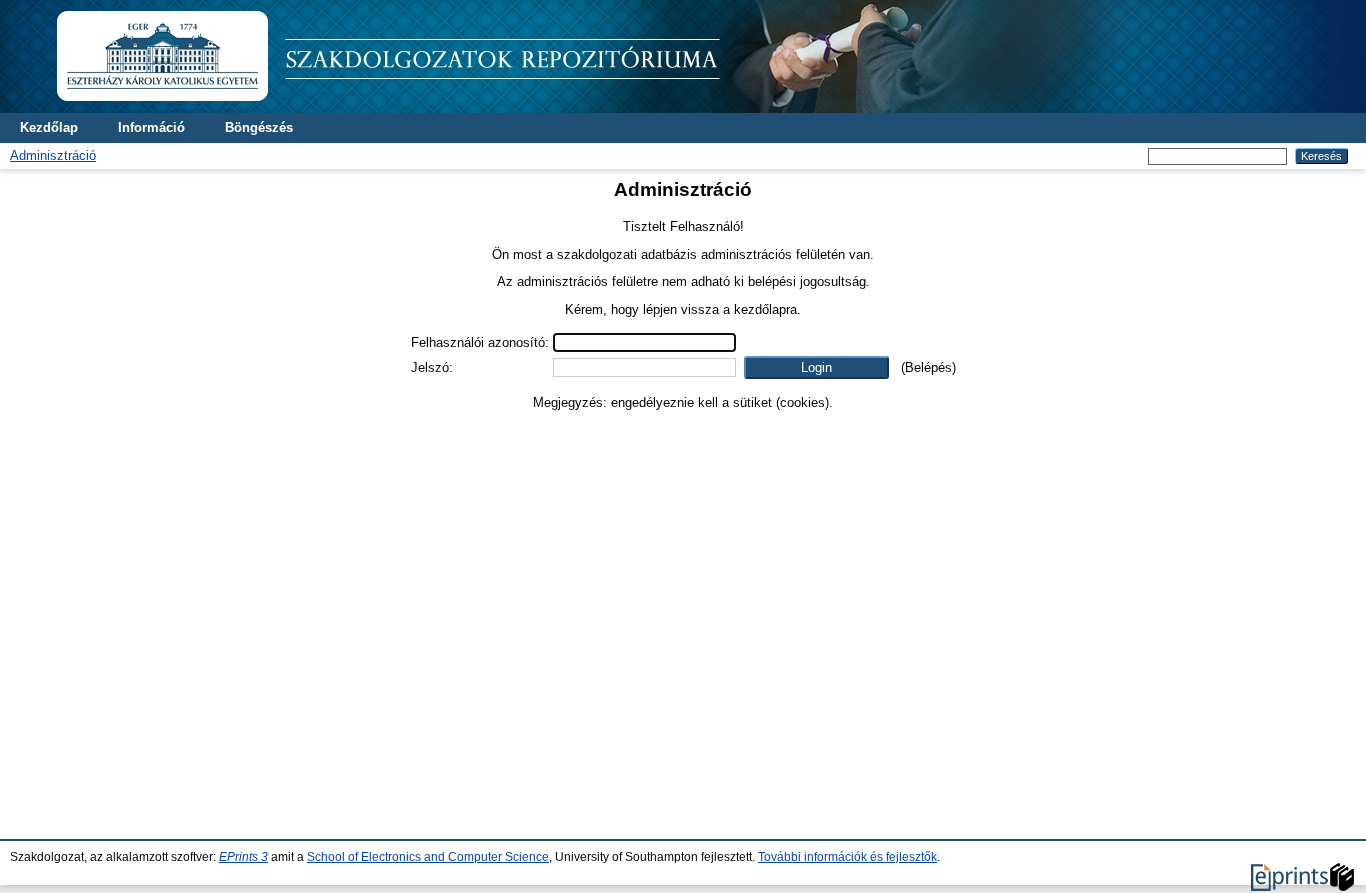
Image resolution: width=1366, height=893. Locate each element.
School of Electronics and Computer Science (428, 857)
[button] (816, 367)
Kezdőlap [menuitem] (49, 127)
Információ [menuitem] (151, 127)
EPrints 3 (243, 857)
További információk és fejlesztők (847, 857)
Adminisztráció (53, 155)
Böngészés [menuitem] (259, 127)
